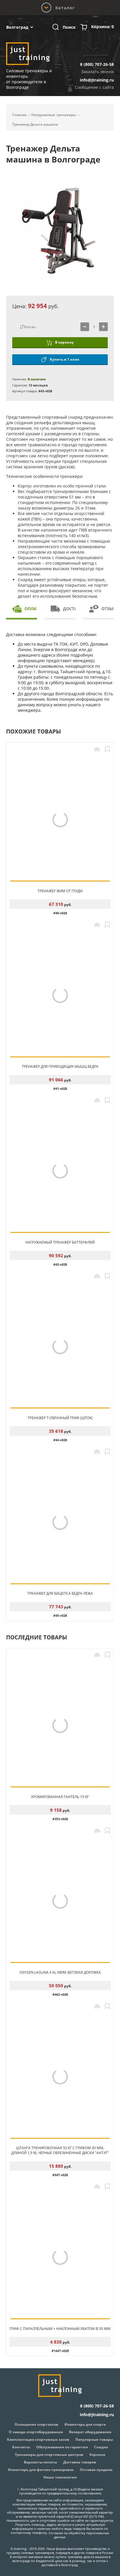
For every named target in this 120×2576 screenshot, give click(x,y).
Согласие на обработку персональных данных (79, 2535)
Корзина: (103, 27)
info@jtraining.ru (97, 80)
